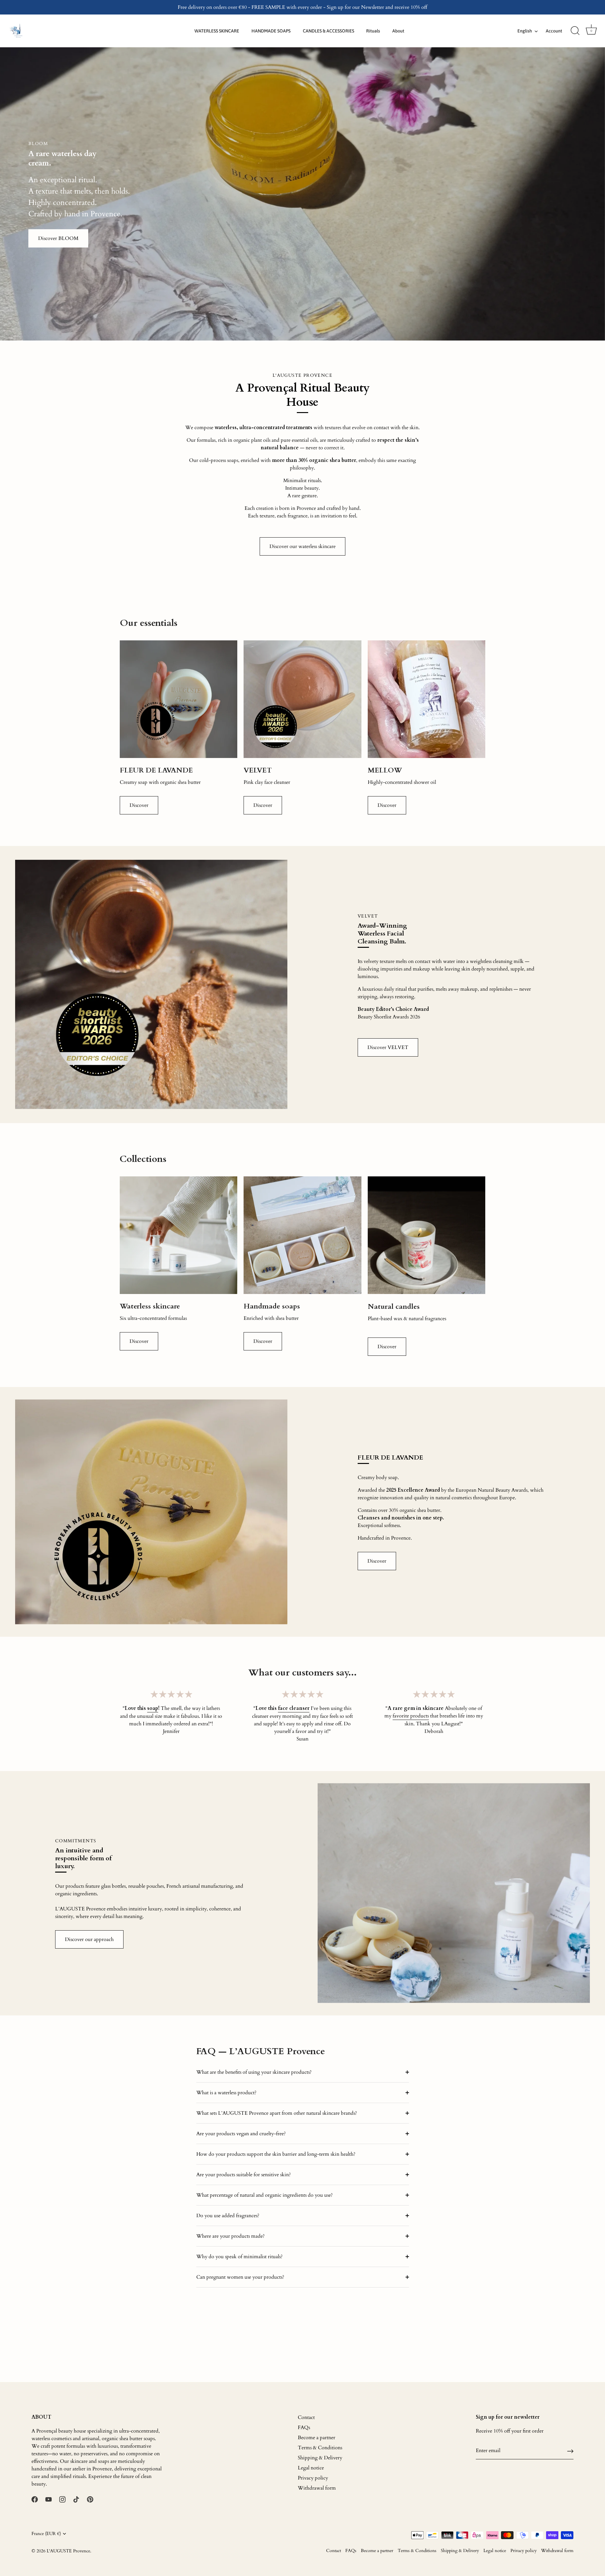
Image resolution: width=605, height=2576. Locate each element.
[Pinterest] (90, 2499)
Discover (139, 805)
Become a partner (317, 2438)
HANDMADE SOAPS (271, 31)
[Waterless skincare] (179, 1235)
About (398, 31)
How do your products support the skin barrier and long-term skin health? (276, 2154)
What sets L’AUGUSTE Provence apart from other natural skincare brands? (277, 2113)
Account (554, 31)
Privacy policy (313, 2478)
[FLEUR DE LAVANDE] (179, 699)
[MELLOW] (426, 699)
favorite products (411, 1716)
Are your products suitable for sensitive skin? (244, 2175)
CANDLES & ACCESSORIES (328, 31)
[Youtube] (49, 2499)
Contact (306, 2417)
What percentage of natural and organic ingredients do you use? (265, 2195)
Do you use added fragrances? (228, 2216)
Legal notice (311, 2468)
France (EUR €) (46, 2534)
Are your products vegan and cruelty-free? (241, 2134)
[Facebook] (35, 2499)
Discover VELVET (388, 1047)
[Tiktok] (76, 2499)
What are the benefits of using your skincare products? (254, 2072)
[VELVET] (302, 699)
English (525, 31)
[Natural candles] (426, 1235)
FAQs (304, 2427)
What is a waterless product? (226, 2093)
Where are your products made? (230, 2236)
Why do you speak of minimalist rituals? (239, 2257)
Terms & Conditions (320, 2448)
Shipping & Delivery (320, 2458)
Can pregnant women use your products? (240, 2277)
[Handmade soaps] (302, 1235)
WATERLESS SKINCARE (217, 31)
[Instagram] (62, 2499)
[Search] (575, 31)
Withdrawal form (317, 2488)
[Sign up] (570, 2451)
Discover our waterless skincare (302, 546)
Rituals (373, 31)
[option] (302, 194)
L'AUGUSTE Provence (68, 2551)
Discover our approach (89, 1939)
